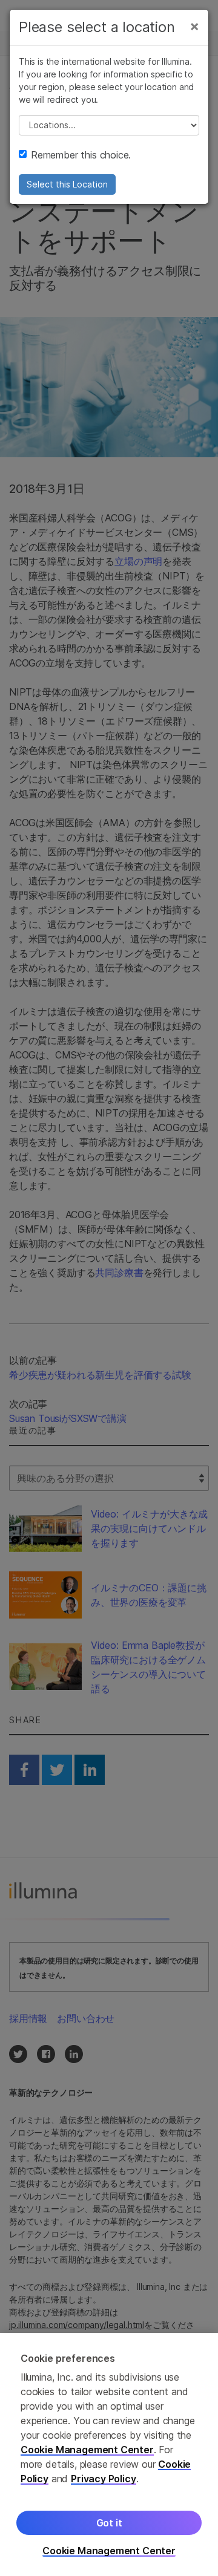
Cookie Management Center (87, 2450)
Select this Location (67, 184)
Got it (109, 2523)
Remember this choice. (81, 155)
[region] (109, 2454)
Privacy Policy (104, 2479)
